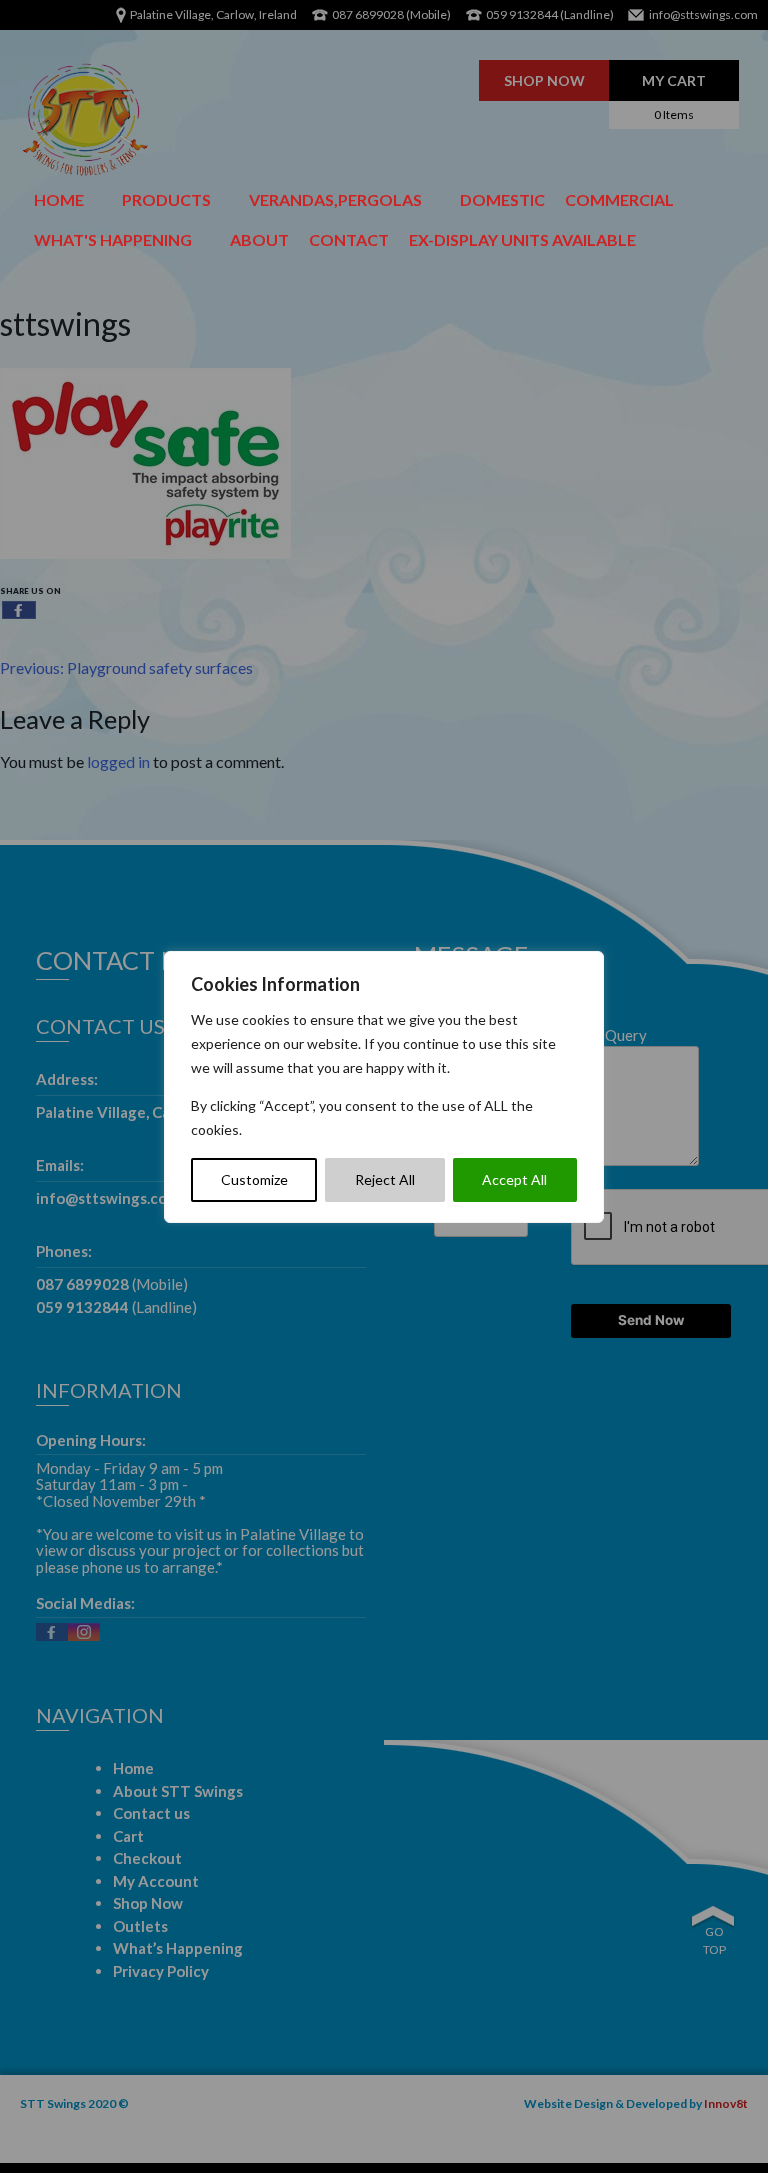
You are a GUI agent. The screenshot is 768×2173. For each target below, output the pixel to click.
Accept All (514, 1179)
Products (166, 199)
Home (59, 199)
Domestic (502, 199)
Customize (254, 1179)
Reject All (385, 1179)
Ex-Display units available (522, 239)
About (259, 239)
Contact (349, 239)
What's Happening (113, 239)
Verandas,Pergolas (335, 199)
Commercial (619, 199)
